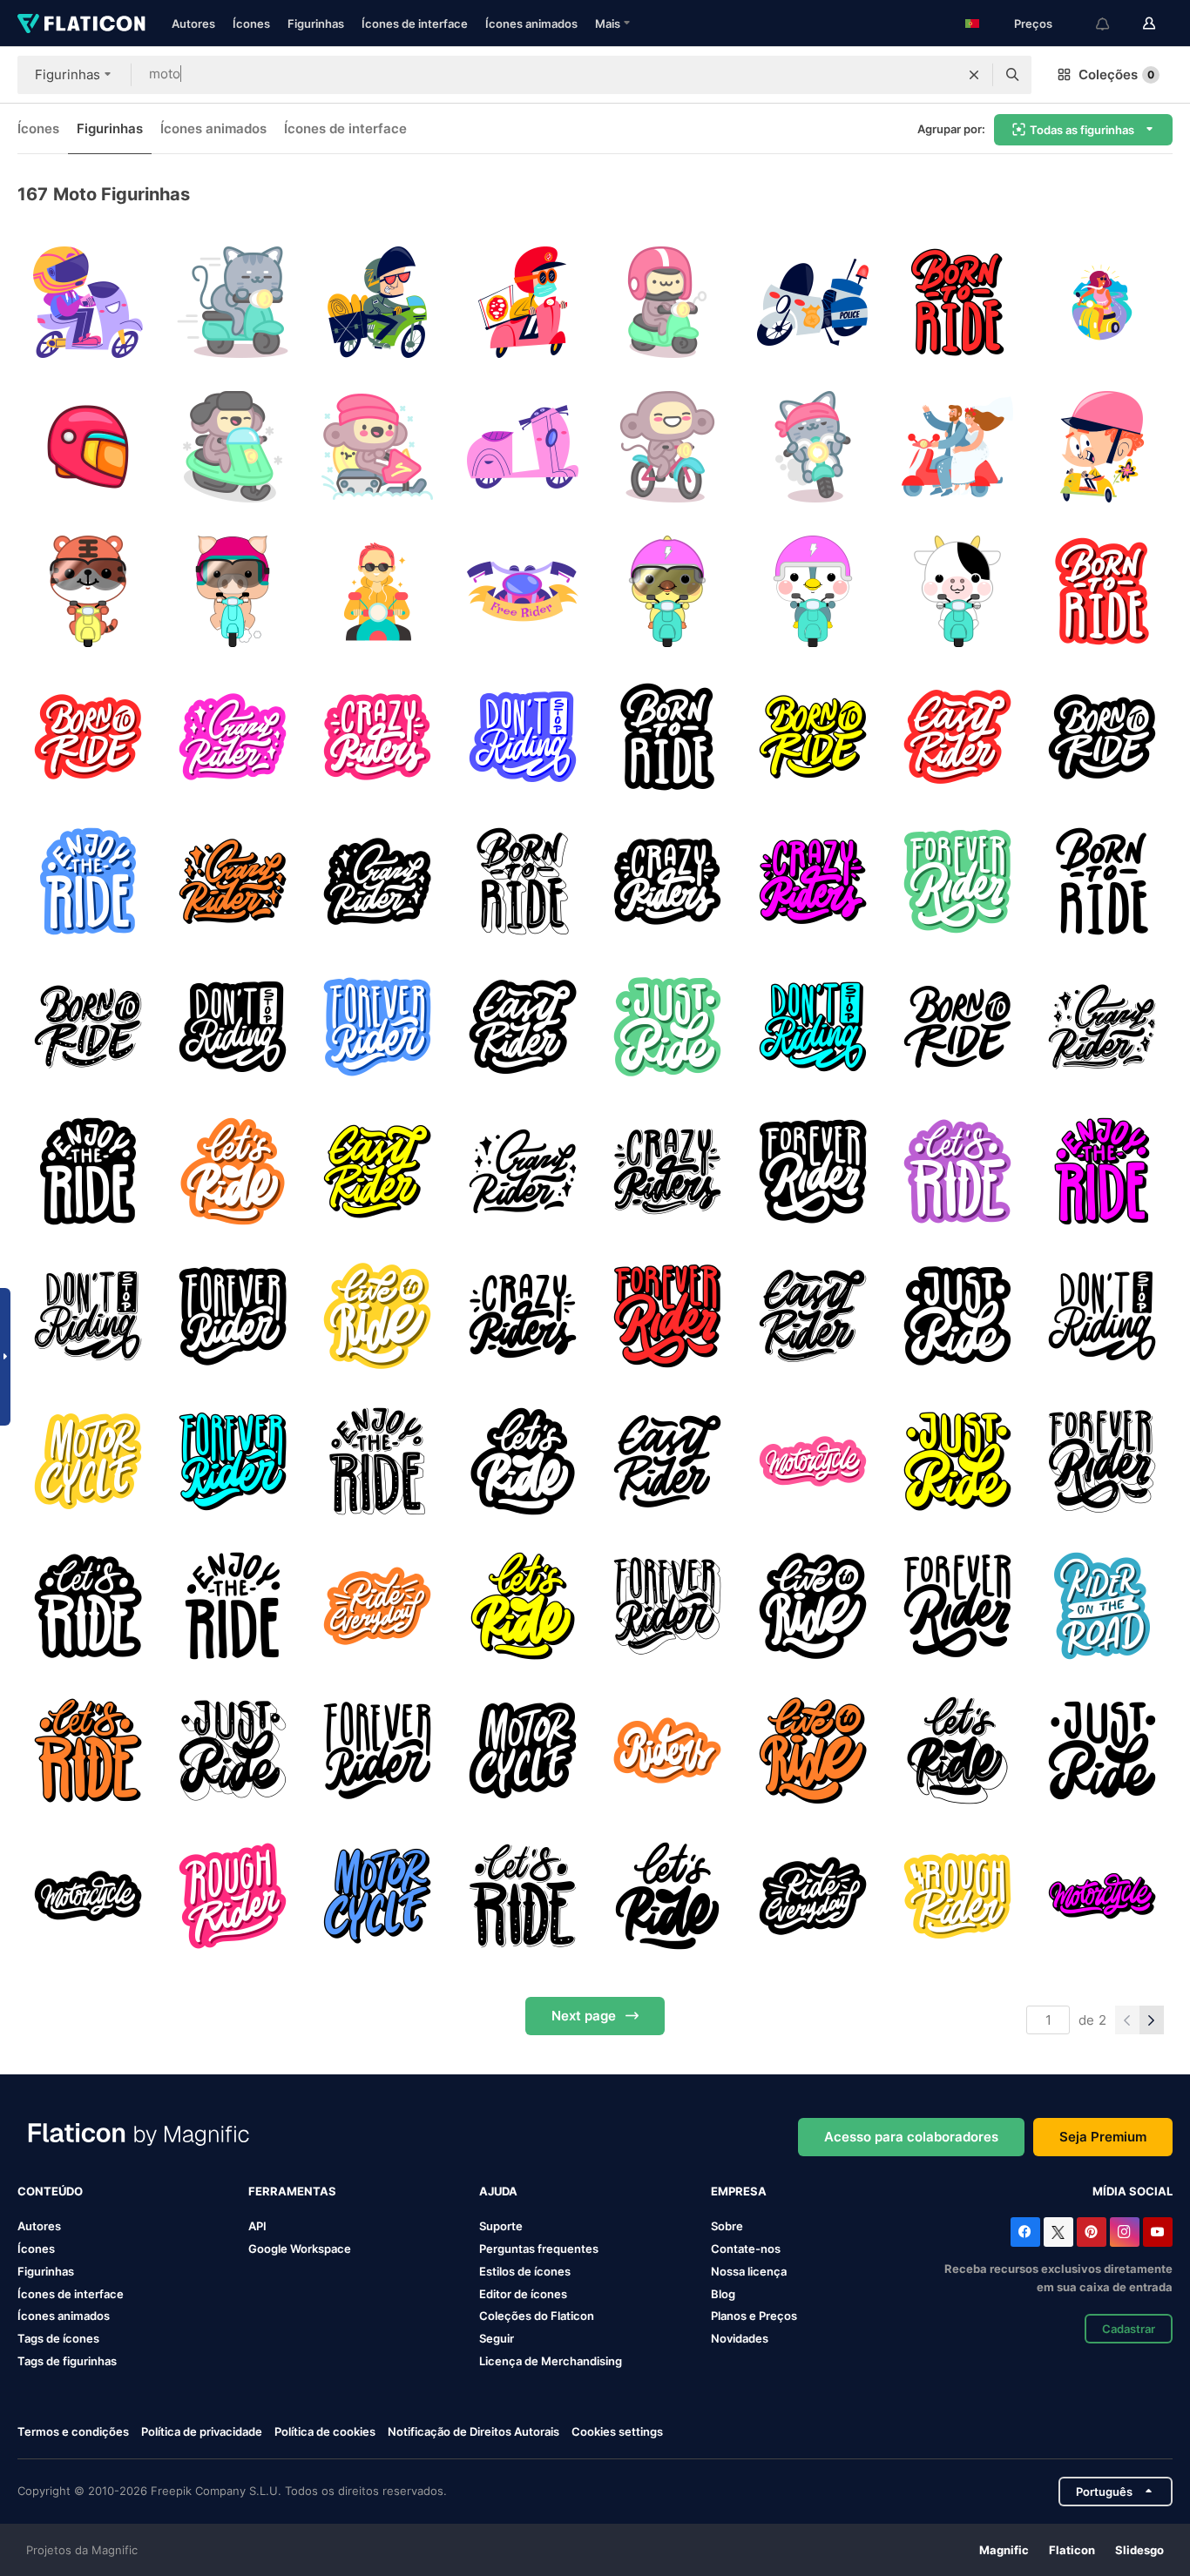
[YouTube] (1158, 2232)
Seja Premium (1103, 2137)
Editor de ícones (523, 2294)
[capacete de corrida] (88, 446)
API (257, 2226)
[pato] (668, 592)
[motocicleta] (1102, 446)
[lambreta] (378, 592)
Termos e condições (73, 2431)
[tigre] (88, 592)
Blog (723, 2294)
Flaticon (1072, 2550)
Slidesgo (1139, 2550)
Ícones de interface (415, 24)
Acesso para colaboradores (911, 2137)
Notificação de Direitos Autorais (473, 2431)
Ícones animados (531, 24)
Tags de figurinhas (67, 2361)
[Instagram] (1125, 2232)
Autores (193, 24)
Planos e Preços (754, 2316)
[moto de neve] (232, 446)
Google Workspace (300, 2249)
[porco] (232, 592)
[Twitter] (1058, 2232)
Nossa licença (749, 2271)
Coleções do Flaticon (537, 2316)
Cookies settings (617, 2432)
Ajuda (498, 2191)
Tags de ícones (58, 2338)
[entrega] (522, 302)
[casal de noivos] (957, 446)
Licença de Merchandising (551, 2361)
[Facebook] (1025, 2232)
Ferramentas (292, 2191)
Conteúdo (50, 2191)
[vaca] (957, 592)
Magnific (1004, 2550)
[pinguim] (812, 592)
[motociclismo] (522, 592)
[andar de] (957, 302)
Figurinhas (316, 24)
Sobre (727, 2226)
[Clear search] (974, 75)
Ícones (251, 24)
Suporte (501, 2226)
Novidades (740, 2338)
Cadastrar (1129, 2329)
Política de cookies (325, 2431)
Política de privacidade (202, 2431)
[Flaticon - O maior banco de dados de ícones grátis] (81, 24)
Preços (1033, 24)
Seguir (497, 2338)
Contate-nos (746, 2249)
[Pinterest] (1092, 2232)
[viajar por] (378, 302)
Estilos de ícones (525, 2271)
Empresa (739, 2191)
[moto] (88, 302)
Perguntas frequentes (539, 2249)
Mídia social (1133, 2191)
